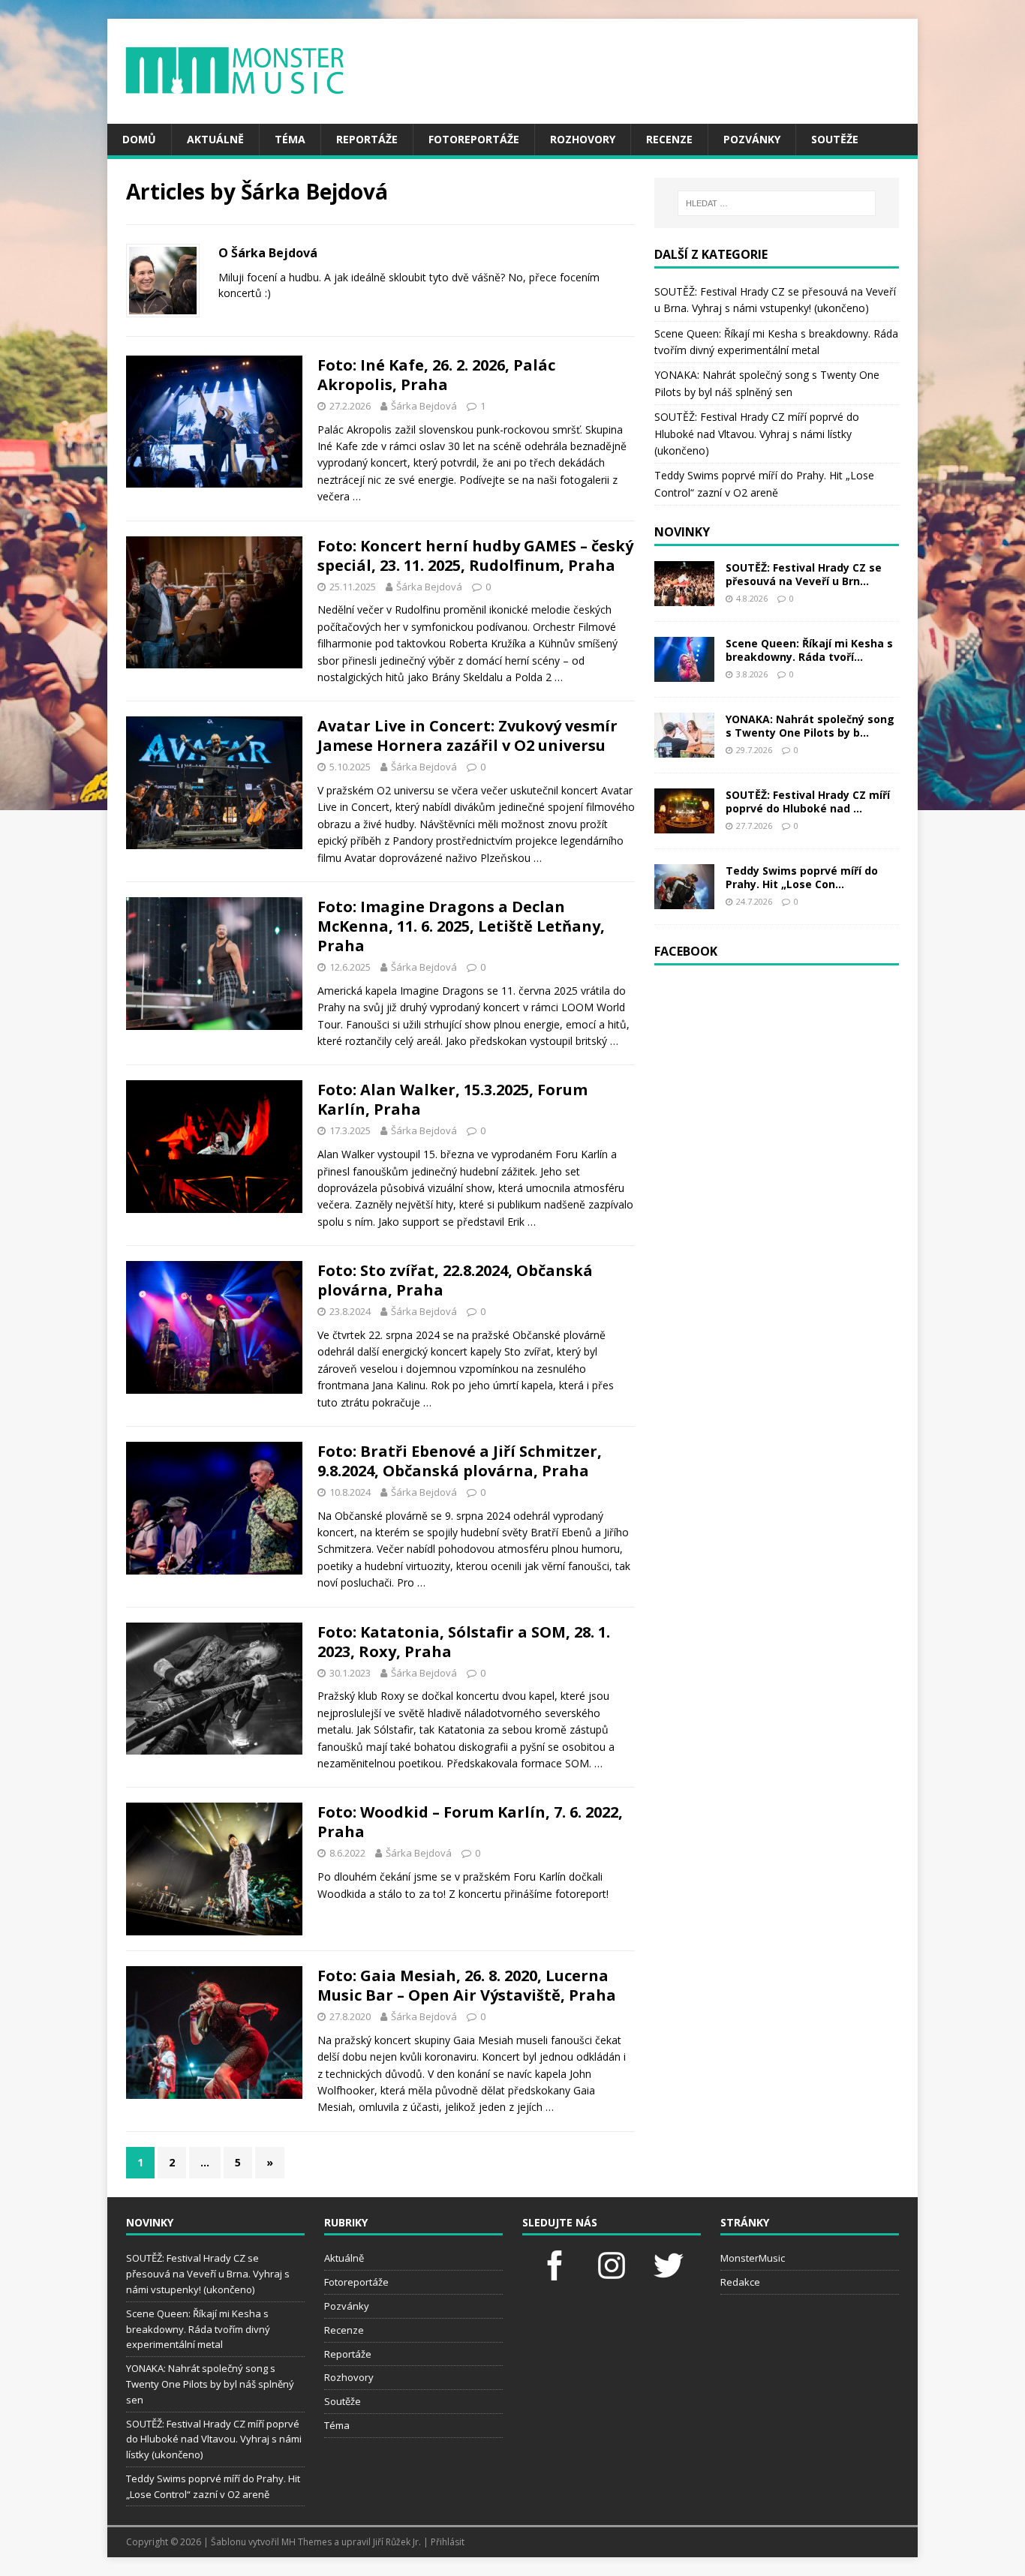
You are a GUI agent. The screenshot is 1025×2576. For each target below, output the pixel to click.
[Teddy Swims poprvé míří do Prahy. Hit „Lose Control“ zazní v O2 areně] (684, 900)
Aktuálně (215, 139)
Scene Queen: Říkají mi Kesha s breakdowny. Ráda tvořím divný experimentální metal (198, 2329)
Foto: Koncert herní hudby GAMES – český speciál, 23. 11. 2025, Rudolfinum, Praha (475, 555)
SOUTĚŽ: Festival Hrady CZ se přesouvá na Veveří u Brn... (804, 574)
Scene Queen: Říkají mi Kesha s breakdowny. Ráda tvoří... (809, 650)
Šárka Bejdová (424, 406)
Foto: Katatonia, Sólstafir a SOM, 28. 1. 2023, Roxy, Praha (464, 1642)
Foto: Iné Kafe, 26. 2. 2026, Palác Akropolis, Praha (436, 375)
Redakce (740, 2282)
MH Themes (307, 2542)
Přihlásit (448, 2542)
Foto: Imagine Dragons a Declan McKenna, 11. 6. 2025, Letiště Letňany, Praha (461, 926)
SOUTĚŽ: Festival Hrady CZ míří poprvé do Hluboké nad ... (808, 802)
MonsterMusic (753, 2258)
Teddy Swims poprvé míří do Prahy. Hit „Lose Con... (802, 877)
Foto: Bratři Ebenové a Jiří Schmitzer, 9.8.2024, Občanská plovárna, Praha (460, 1461)
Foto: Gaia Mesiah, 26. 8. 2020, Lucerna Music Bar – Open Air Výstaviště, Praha (467, 1985)
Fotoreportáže (474, 139)
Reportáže (367, 139)
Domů (139, 139)
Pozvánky (752, 139)
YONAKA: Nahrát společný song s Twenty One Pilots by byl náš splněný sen (210, 2384)
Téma (290, 139)
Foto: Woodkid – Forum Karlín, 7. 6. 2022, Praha (470, 1822)
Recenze (669, 139)
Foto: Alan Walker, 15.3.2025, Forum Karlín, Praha (452, 1099)
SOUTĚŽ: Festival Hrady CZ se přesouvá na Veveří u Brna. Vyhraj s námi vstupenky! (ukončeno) (208, 2274)
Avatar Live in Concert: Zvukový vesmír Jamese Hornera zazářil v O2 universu (467, 736)
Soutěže (835, 139)
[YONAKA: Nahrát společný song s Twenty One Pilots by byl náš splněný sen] (684, 748)
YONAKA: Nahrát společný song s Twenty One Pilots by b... (810, 726)
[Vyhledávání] (777, 203)
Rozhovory (583, 139)
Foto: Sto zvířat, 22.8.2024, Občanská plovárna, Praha (455, 1280)
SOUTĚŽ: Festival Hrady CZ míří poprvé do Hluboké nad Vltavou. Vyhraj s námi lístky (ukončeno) (757, 434)
